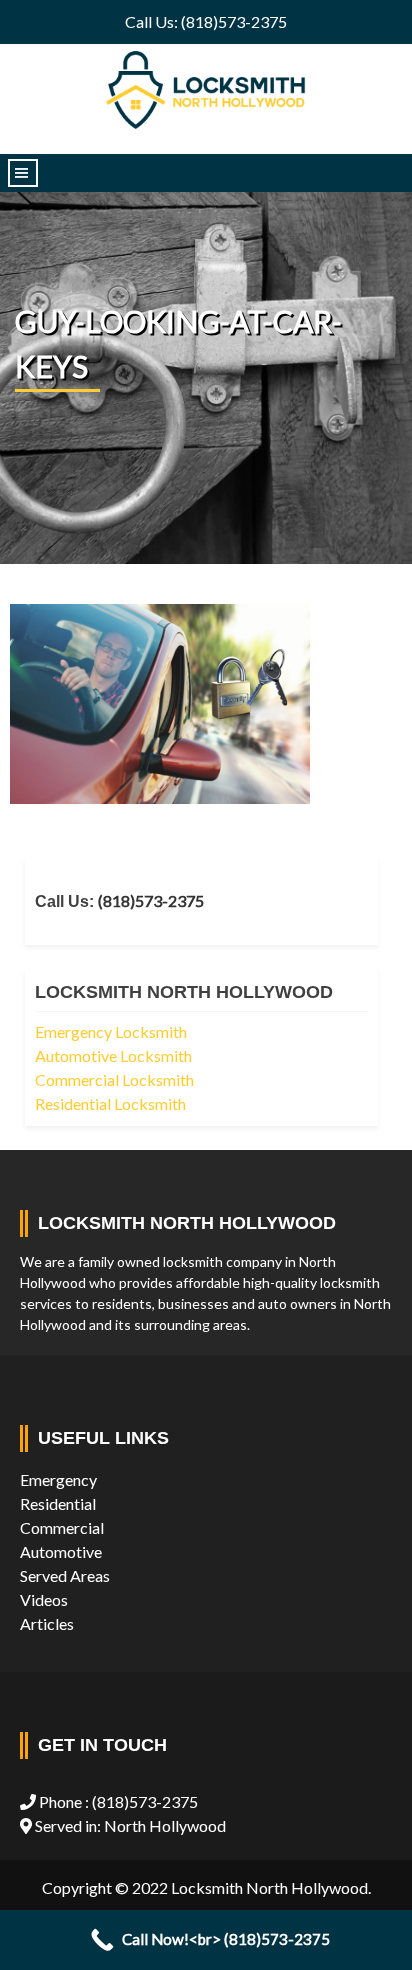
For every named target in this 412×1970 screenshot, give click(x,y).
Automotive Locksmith (113, 1055)
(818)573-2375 (151, 900)
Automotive (61, 1551)
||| (23, 173)
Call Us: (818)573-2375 (206, 21)
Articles (47, 1623)
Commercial (62, 1527)
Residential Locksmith (110, 1103)
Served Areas (65, 1575)
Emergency (58, 1479)
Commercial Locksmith (114, 1079)
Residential (58, 1503)
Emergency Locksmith (111, 1031)
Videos (44, 1599)
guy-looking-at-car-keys (178, 343)
